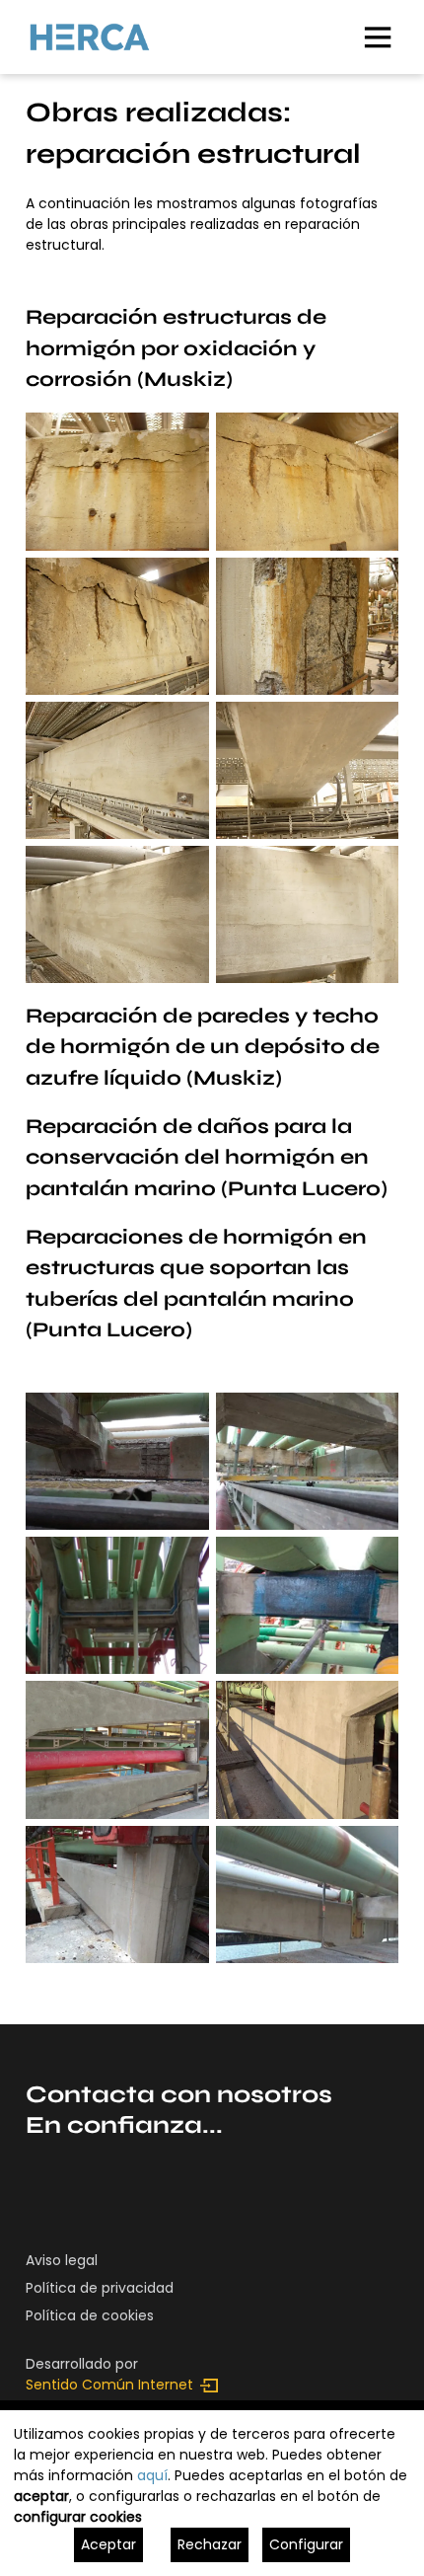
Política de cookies (90, 2315)
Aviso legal (62, 2260)
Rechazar (210, 2544)
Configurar (306, 2544)
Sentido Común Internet (109, 2385)
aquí (152, 2475)
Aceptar (108, 2544)
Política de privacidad (100, 2288)
